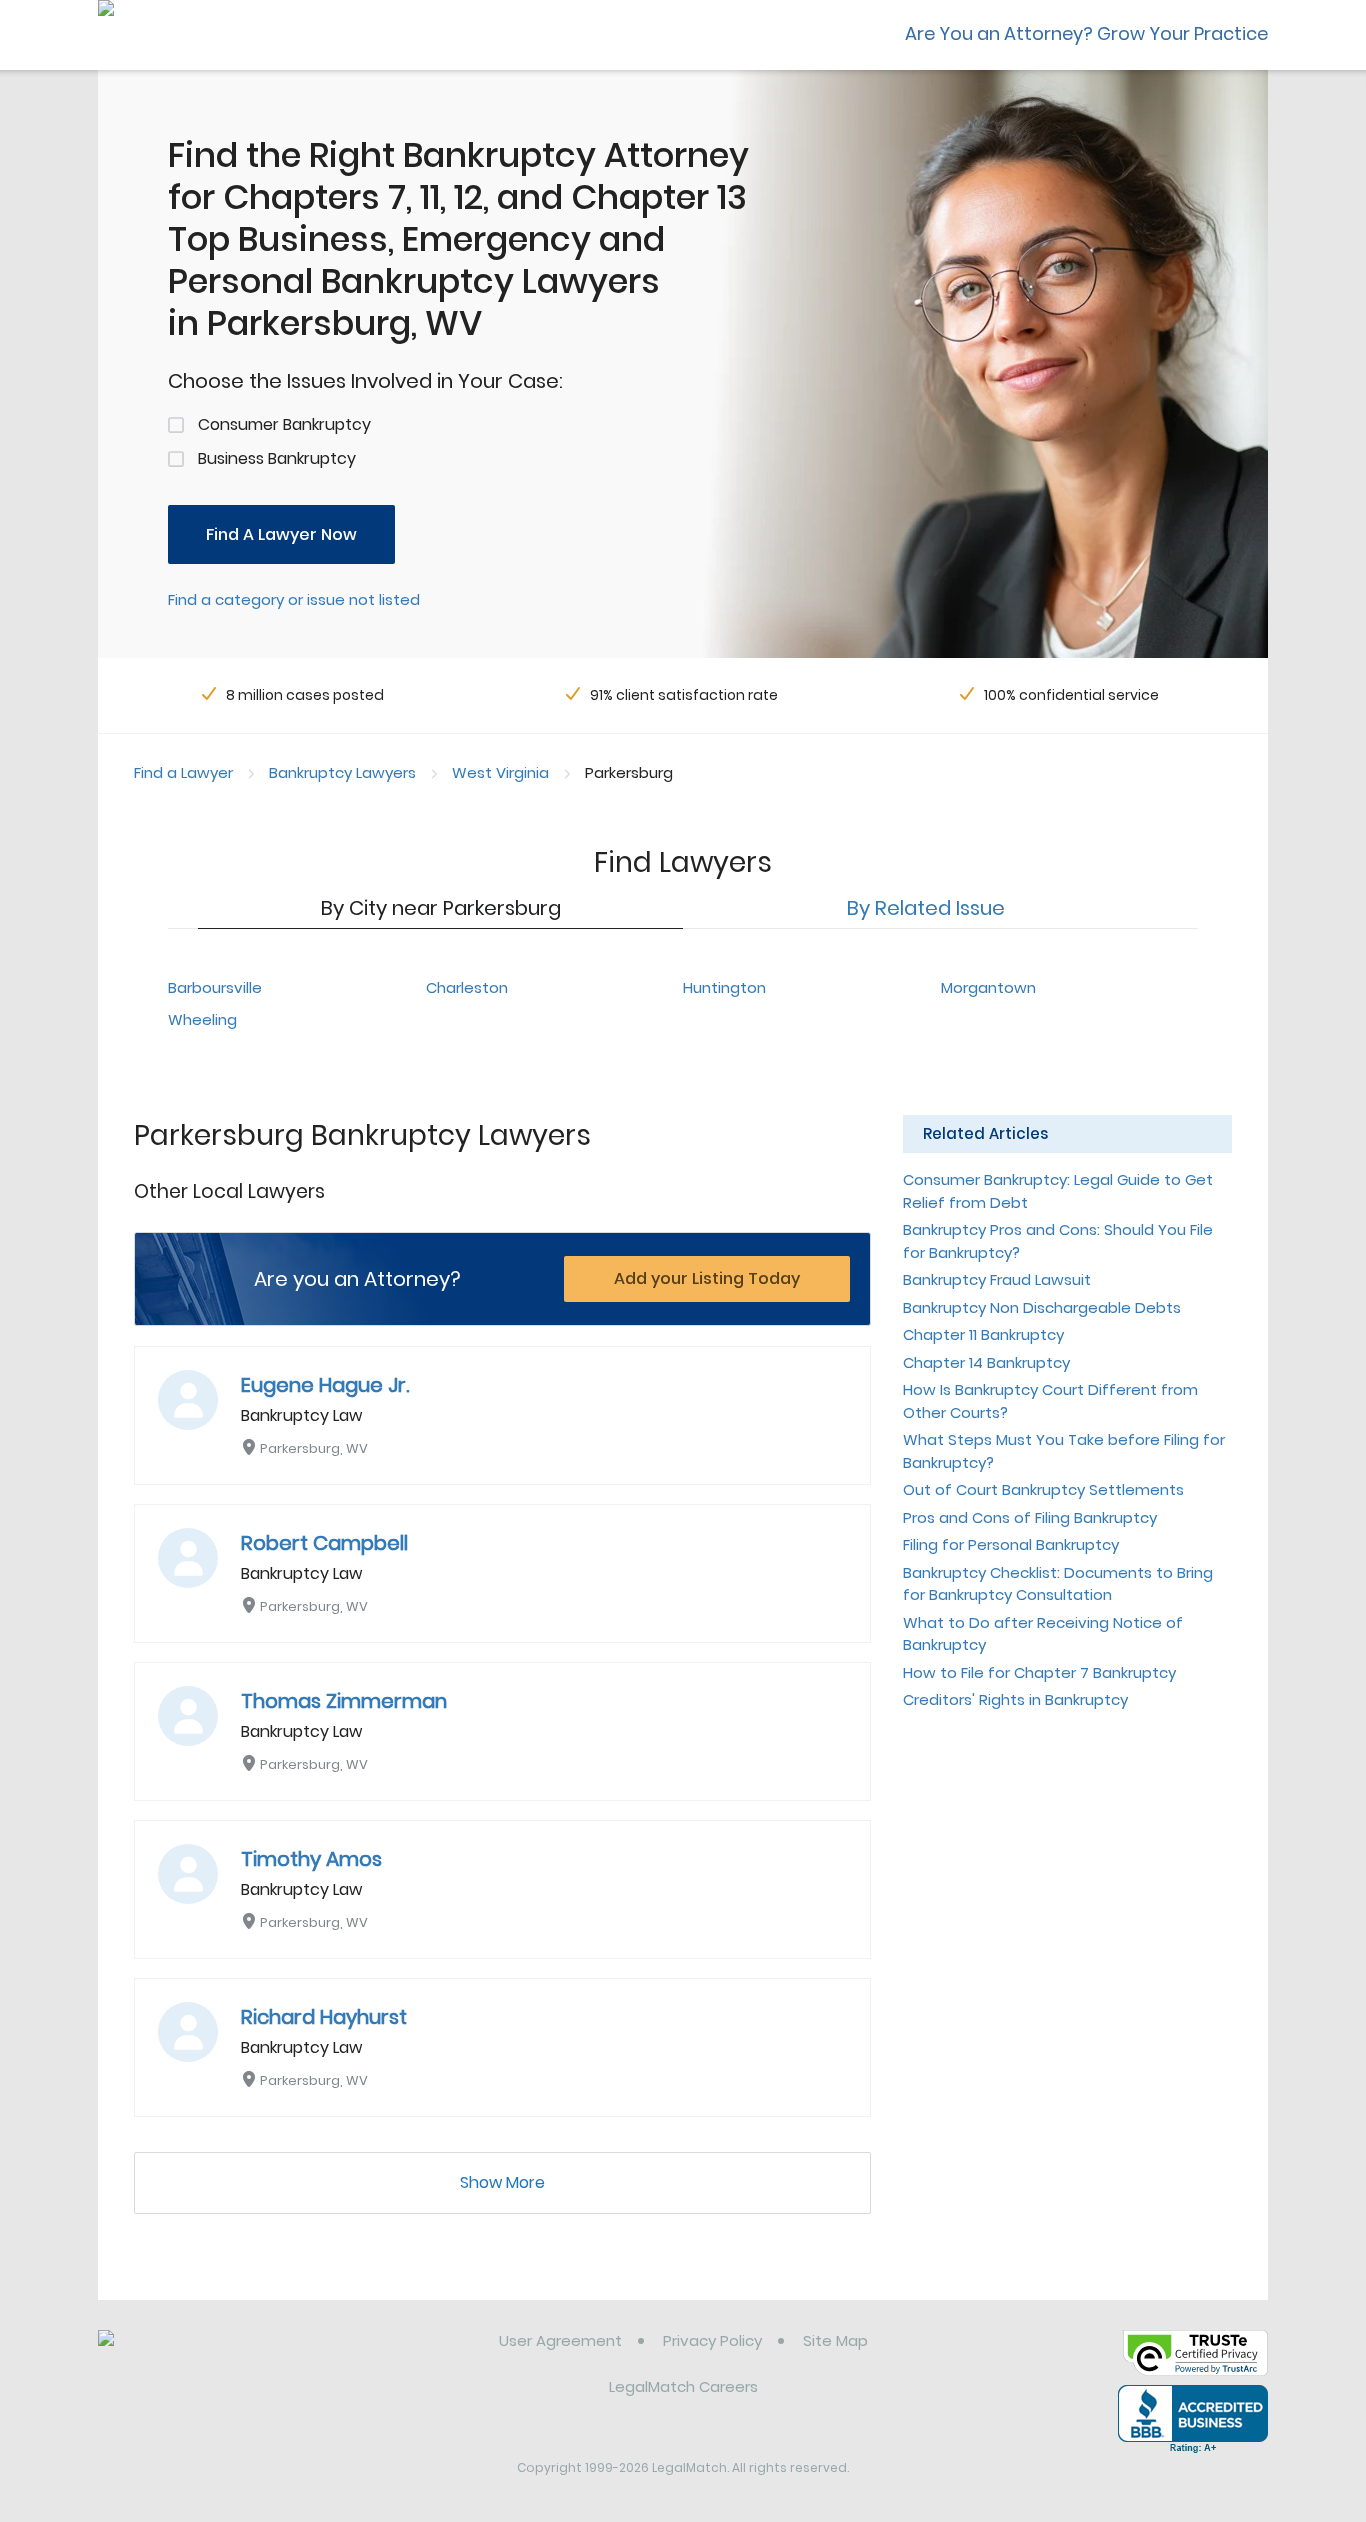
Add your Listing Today (707, 1278)
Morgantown (988, 987)
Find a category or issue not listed (294, 599)
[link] (200, 2356)
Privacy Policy (712, 2340)
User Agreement (560, 2340)
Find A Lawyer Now (281, 534)
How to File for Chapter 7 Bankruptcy (1039, 1672)
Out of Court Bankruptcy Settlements (1043, 1489)
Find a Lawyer (183, 772)
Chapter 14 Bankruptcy (986, 1362)
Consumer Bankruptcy (284, 424)
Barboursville (215, 987)
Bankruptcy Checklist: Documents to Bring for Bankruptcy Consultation (1058, 1584)
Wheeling (202, 1019)
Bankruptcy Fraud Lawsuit (997, 1279)
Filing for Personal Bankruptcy (1011, 1544)
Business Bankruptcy (277, 458)
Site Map (835, 2340)
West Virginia (500, 772)
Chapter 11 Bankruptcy (983, 1334)
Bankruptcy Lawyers (342, 772)
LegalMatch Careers (683, 2386)
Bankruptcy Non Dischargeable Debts (1042, 1307)
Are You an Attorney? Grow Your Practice (1086, 33)
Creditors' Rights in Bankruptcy (1015, 1699)
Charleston (467, 987)
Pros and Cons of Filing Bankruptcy (1030, 1517)
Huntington (724, 987)
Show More (502, 2182)
